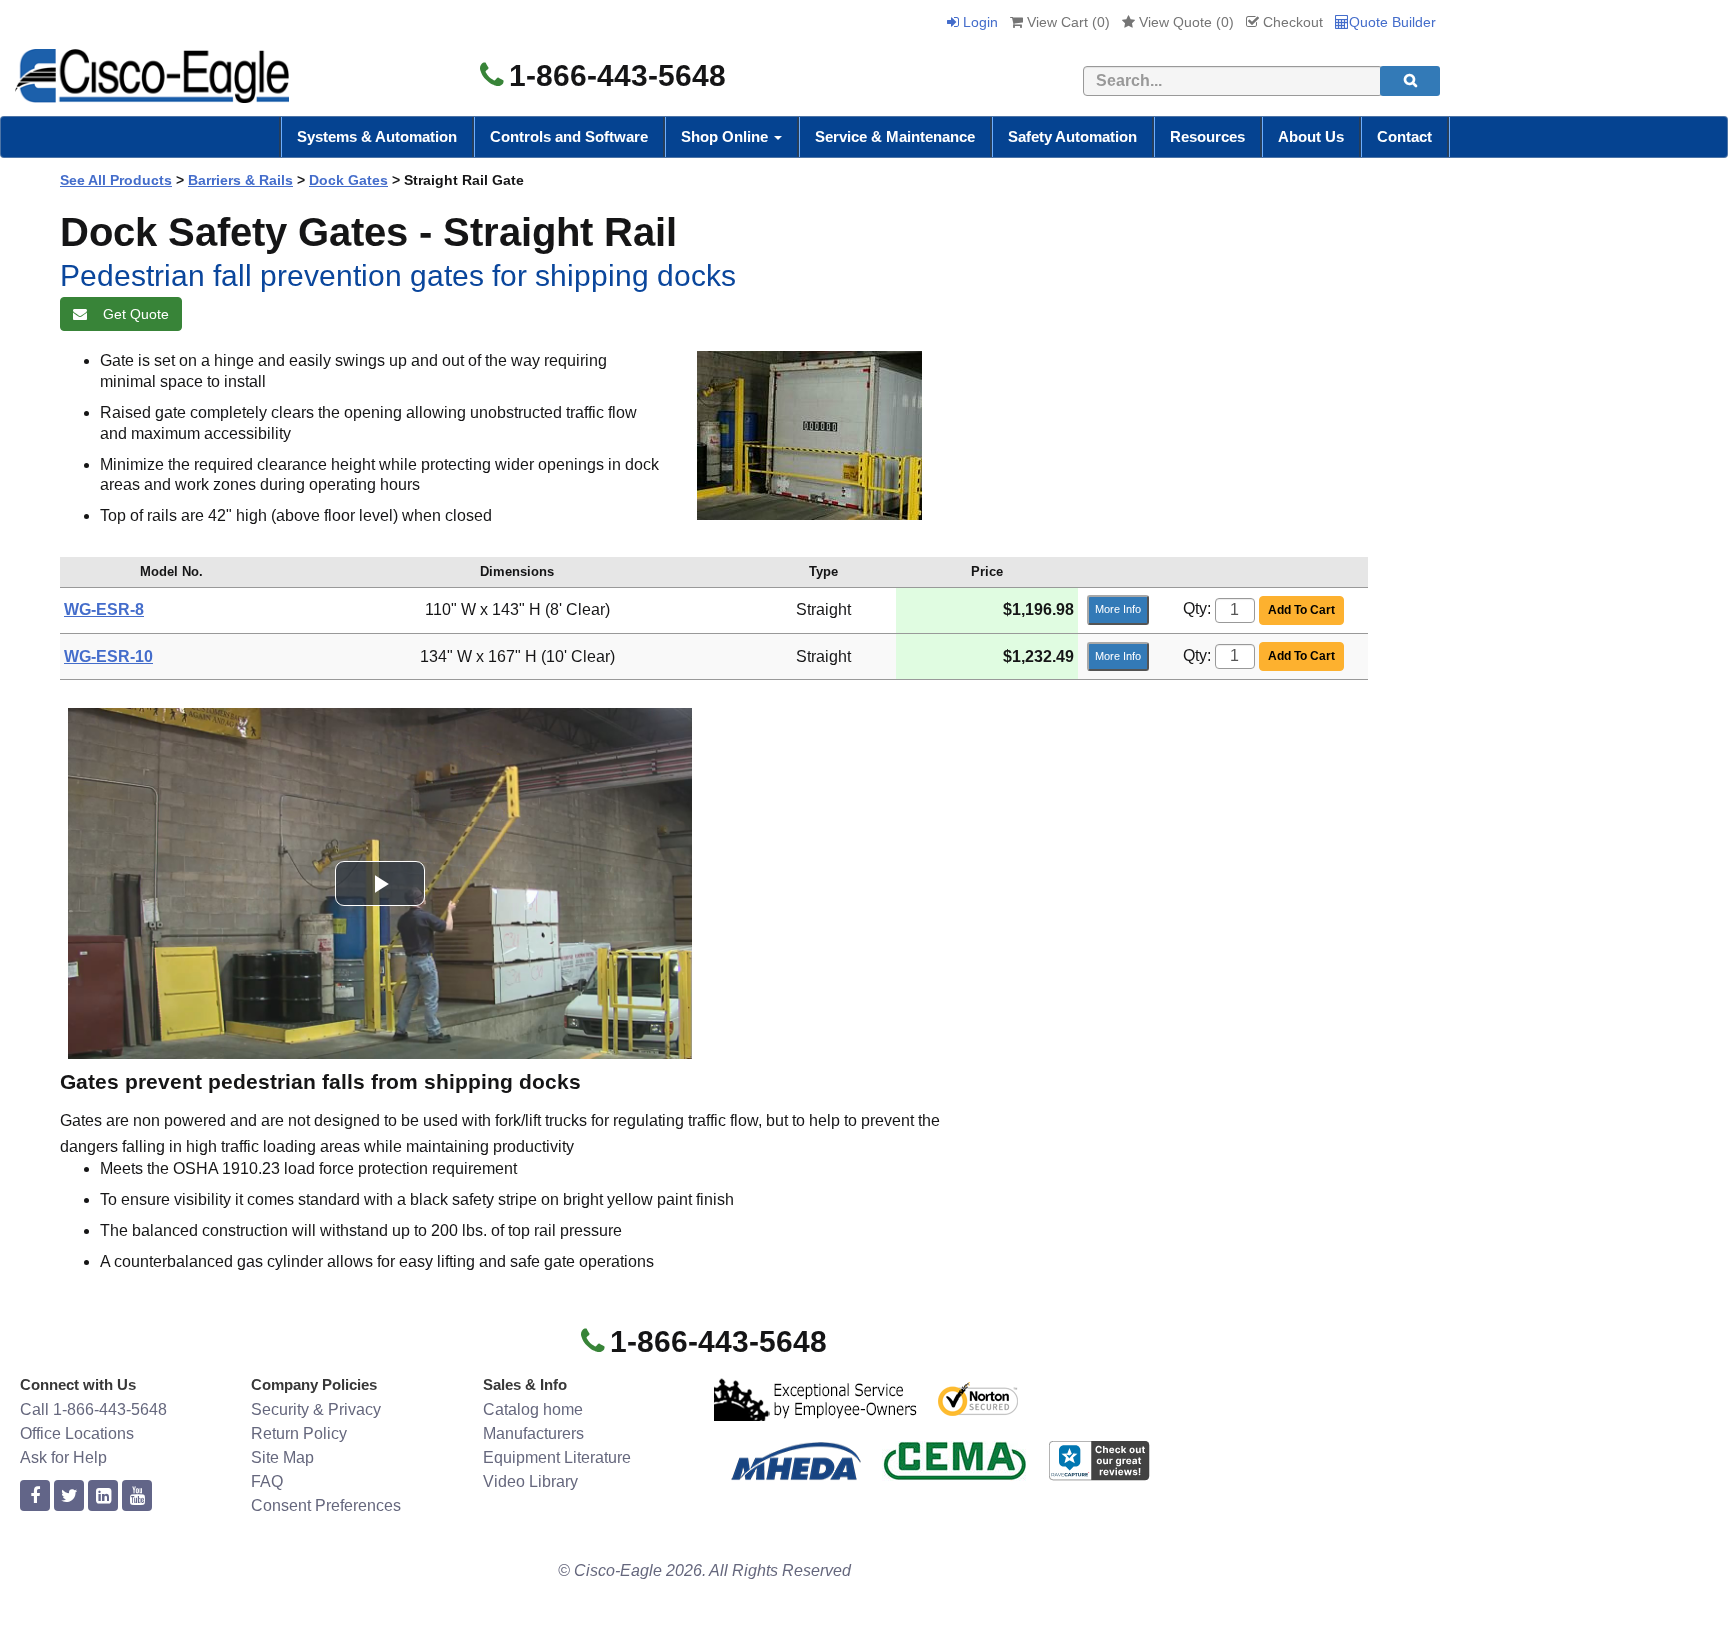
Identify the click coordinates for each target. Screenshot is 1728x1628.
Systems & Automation (377, 136)
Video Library (530, 1481)
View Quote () (1184, 22)
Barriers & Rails (240, 180)
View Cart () (1066, 22)
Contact (1404, 136)
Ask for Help (63, 1457)
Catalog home (533, 1409)
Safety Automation (1072, 136)
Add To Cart (1301, 610)
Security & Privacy (316, 1409)
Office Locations (77, 1433)
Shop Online (726, 136)
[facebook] (35, 1496)
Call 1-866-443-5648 (93, 1409)
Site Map (282, 1457)
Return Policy (299, 1433)
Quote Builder (1392, 22)
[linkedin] (103, 1496)
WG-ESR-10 (108, 656)
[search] (1410, 81)
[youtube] (137, 1496)
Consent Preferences (326, 1505)
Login (978, 22)
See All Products (116, 180)
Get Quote (132, 314)
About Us (1311, 136)
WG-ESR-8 (104, 609)
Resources (1207, 136)
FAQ (267, 1481)
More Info (1118, 609)
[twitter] (69, 1496)
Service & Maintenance (895, 136)
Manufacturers (533, 1433)
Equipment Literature (557, 1457)
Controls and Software (569, 136)
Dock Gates (348, 180)
